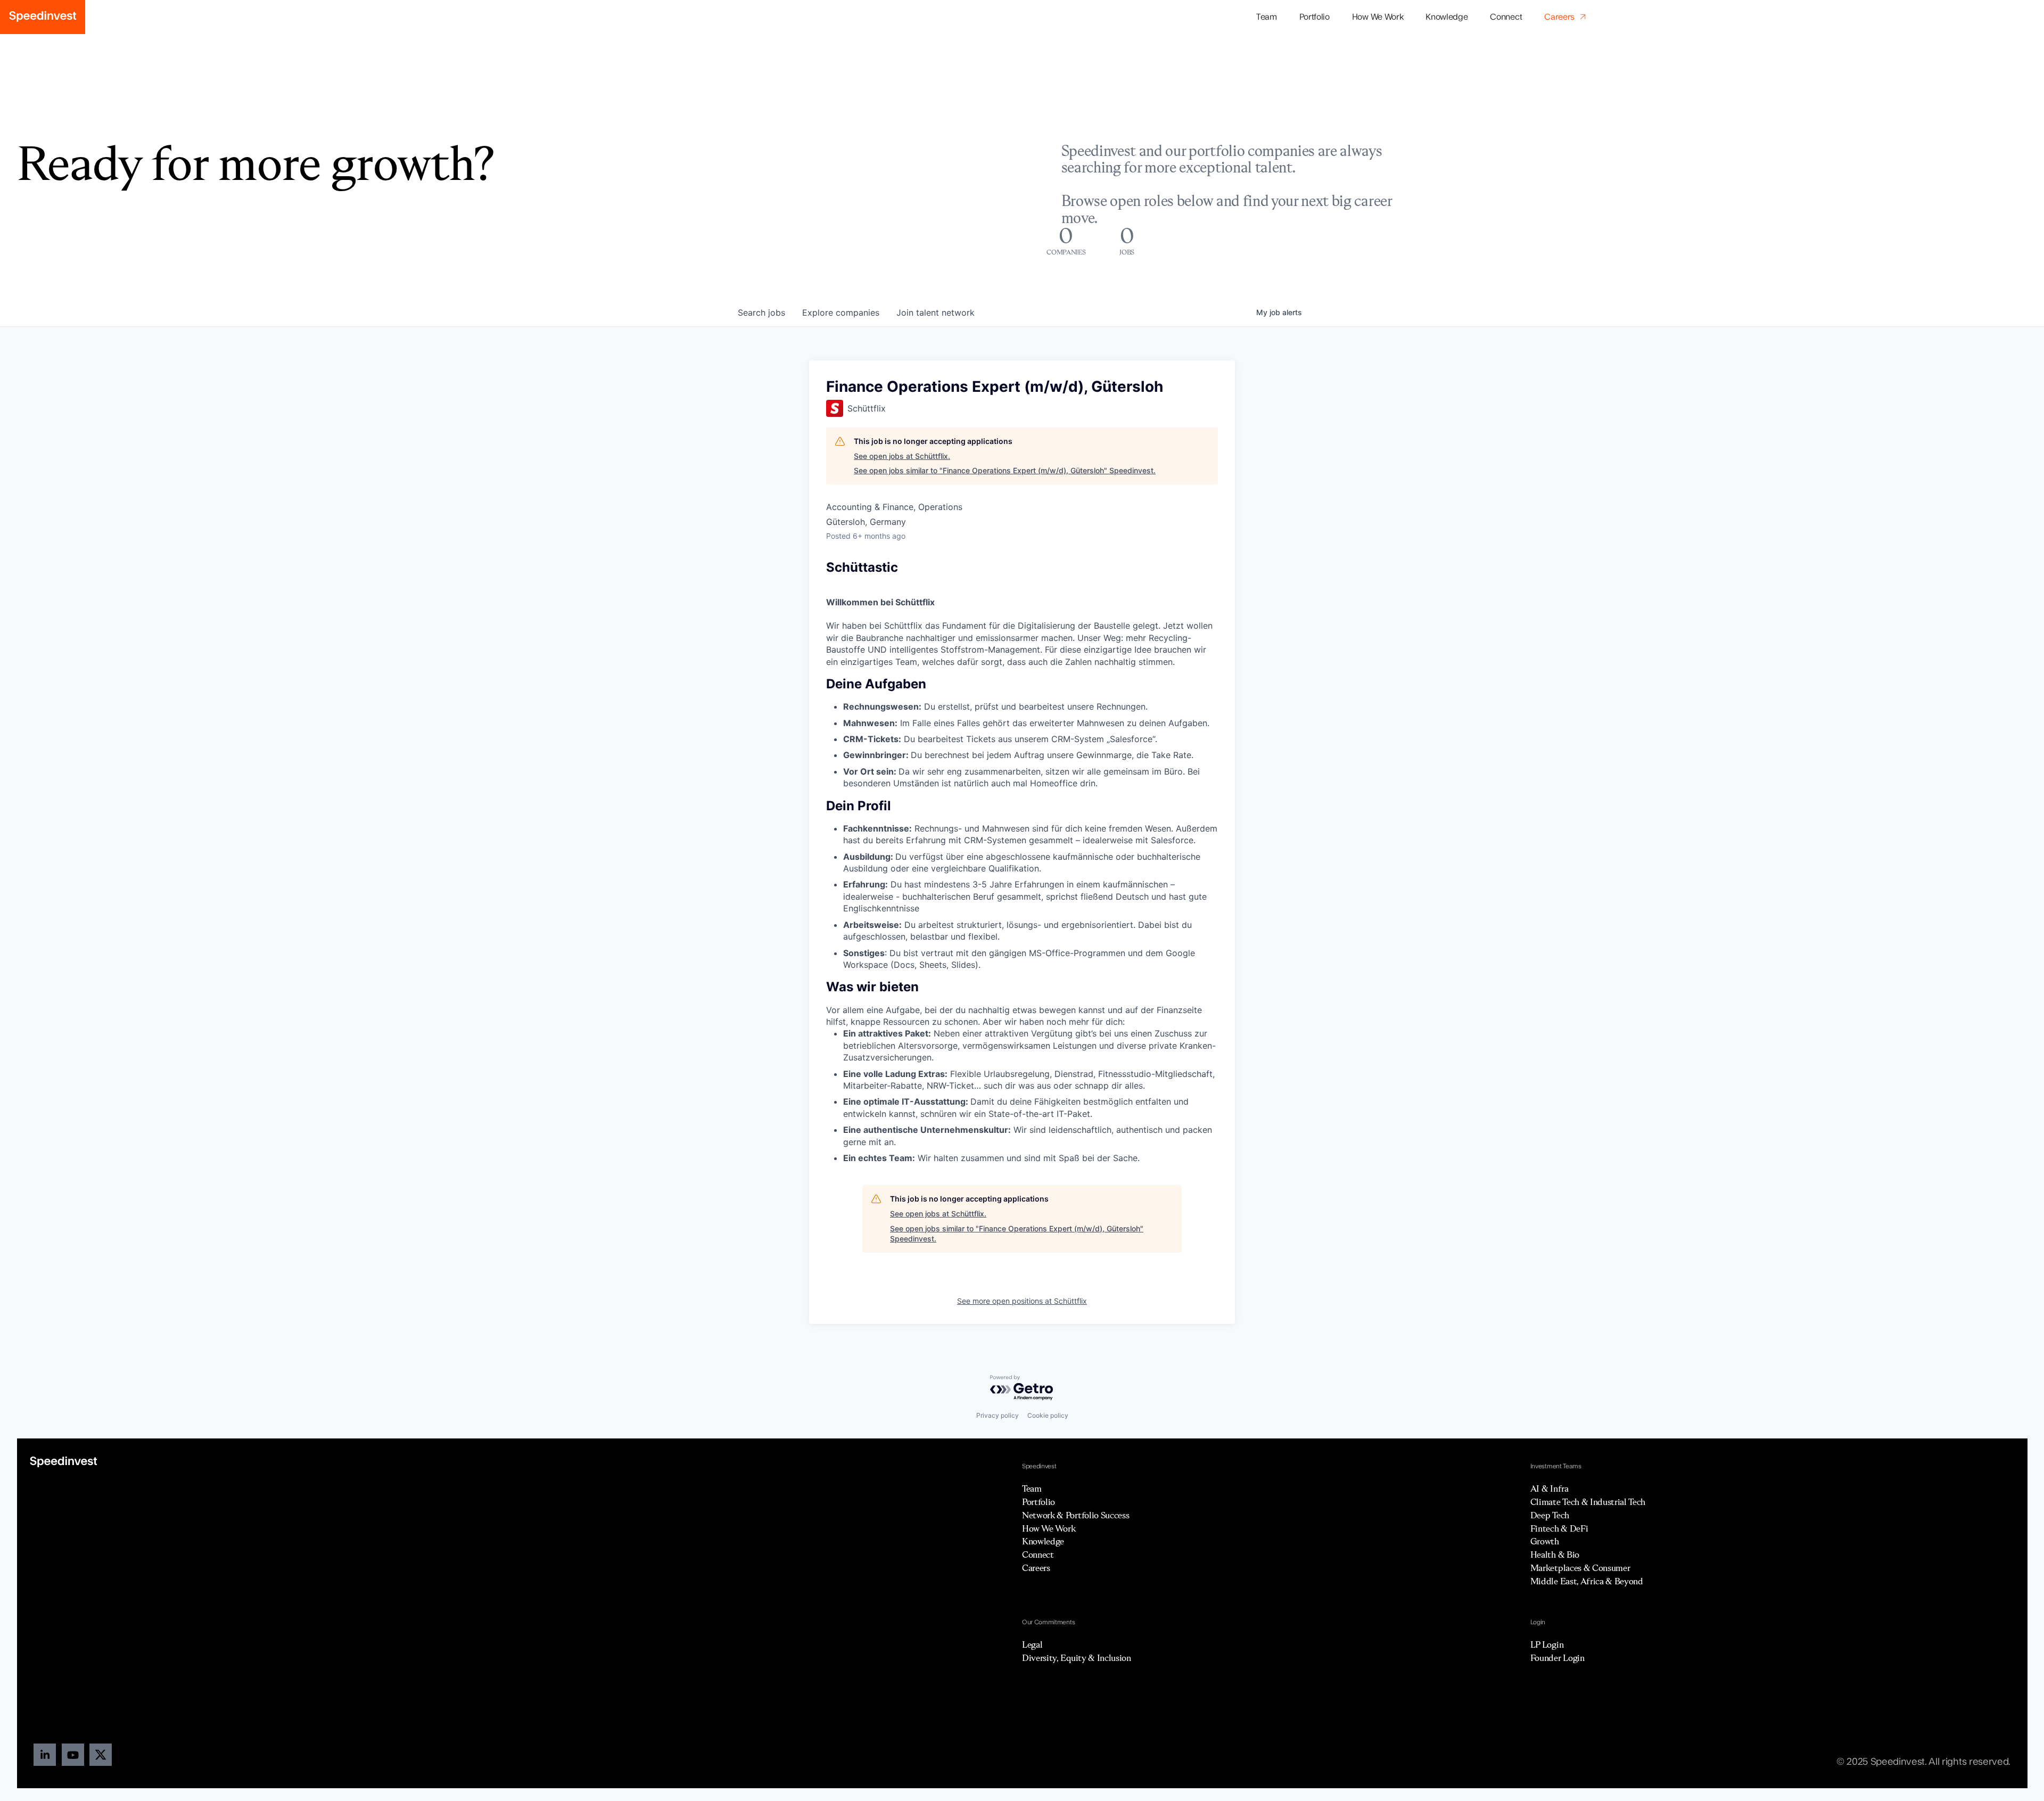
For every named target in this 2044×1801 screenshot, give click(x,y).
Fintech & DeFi (1559, 1528)
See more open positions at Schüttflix (1022, 1301)
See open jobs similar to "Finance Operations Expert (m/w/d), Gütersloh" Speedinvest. (1005, 470)
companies (841, 312)
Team (1267, 17)
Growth (1545, 1541)
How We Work (1378, 17)
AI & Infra (1550, 1489)
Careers (1036, 1568)
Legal (1032, 1644)
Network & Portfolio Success (1075, 1515)
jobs (761, 312)
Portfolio (1039, 1502)
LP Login (1547, 1644)
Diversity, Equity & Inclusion (1077, 1658)
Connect (1506, 17)
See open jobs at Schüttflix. (902, 456)
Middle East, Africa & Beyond (1587, 1581)
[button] (1314, 17)
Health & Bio (1555, 1555)
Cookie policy (1048, 1415)
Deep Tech (1550, 1515)
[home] (43, 17)
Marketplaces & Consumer (1580, 1568)
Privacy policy (998, 1415)
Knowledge (1447, 17)
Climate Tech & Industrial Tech (1588, 1502)
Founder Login (1557, 1658)
